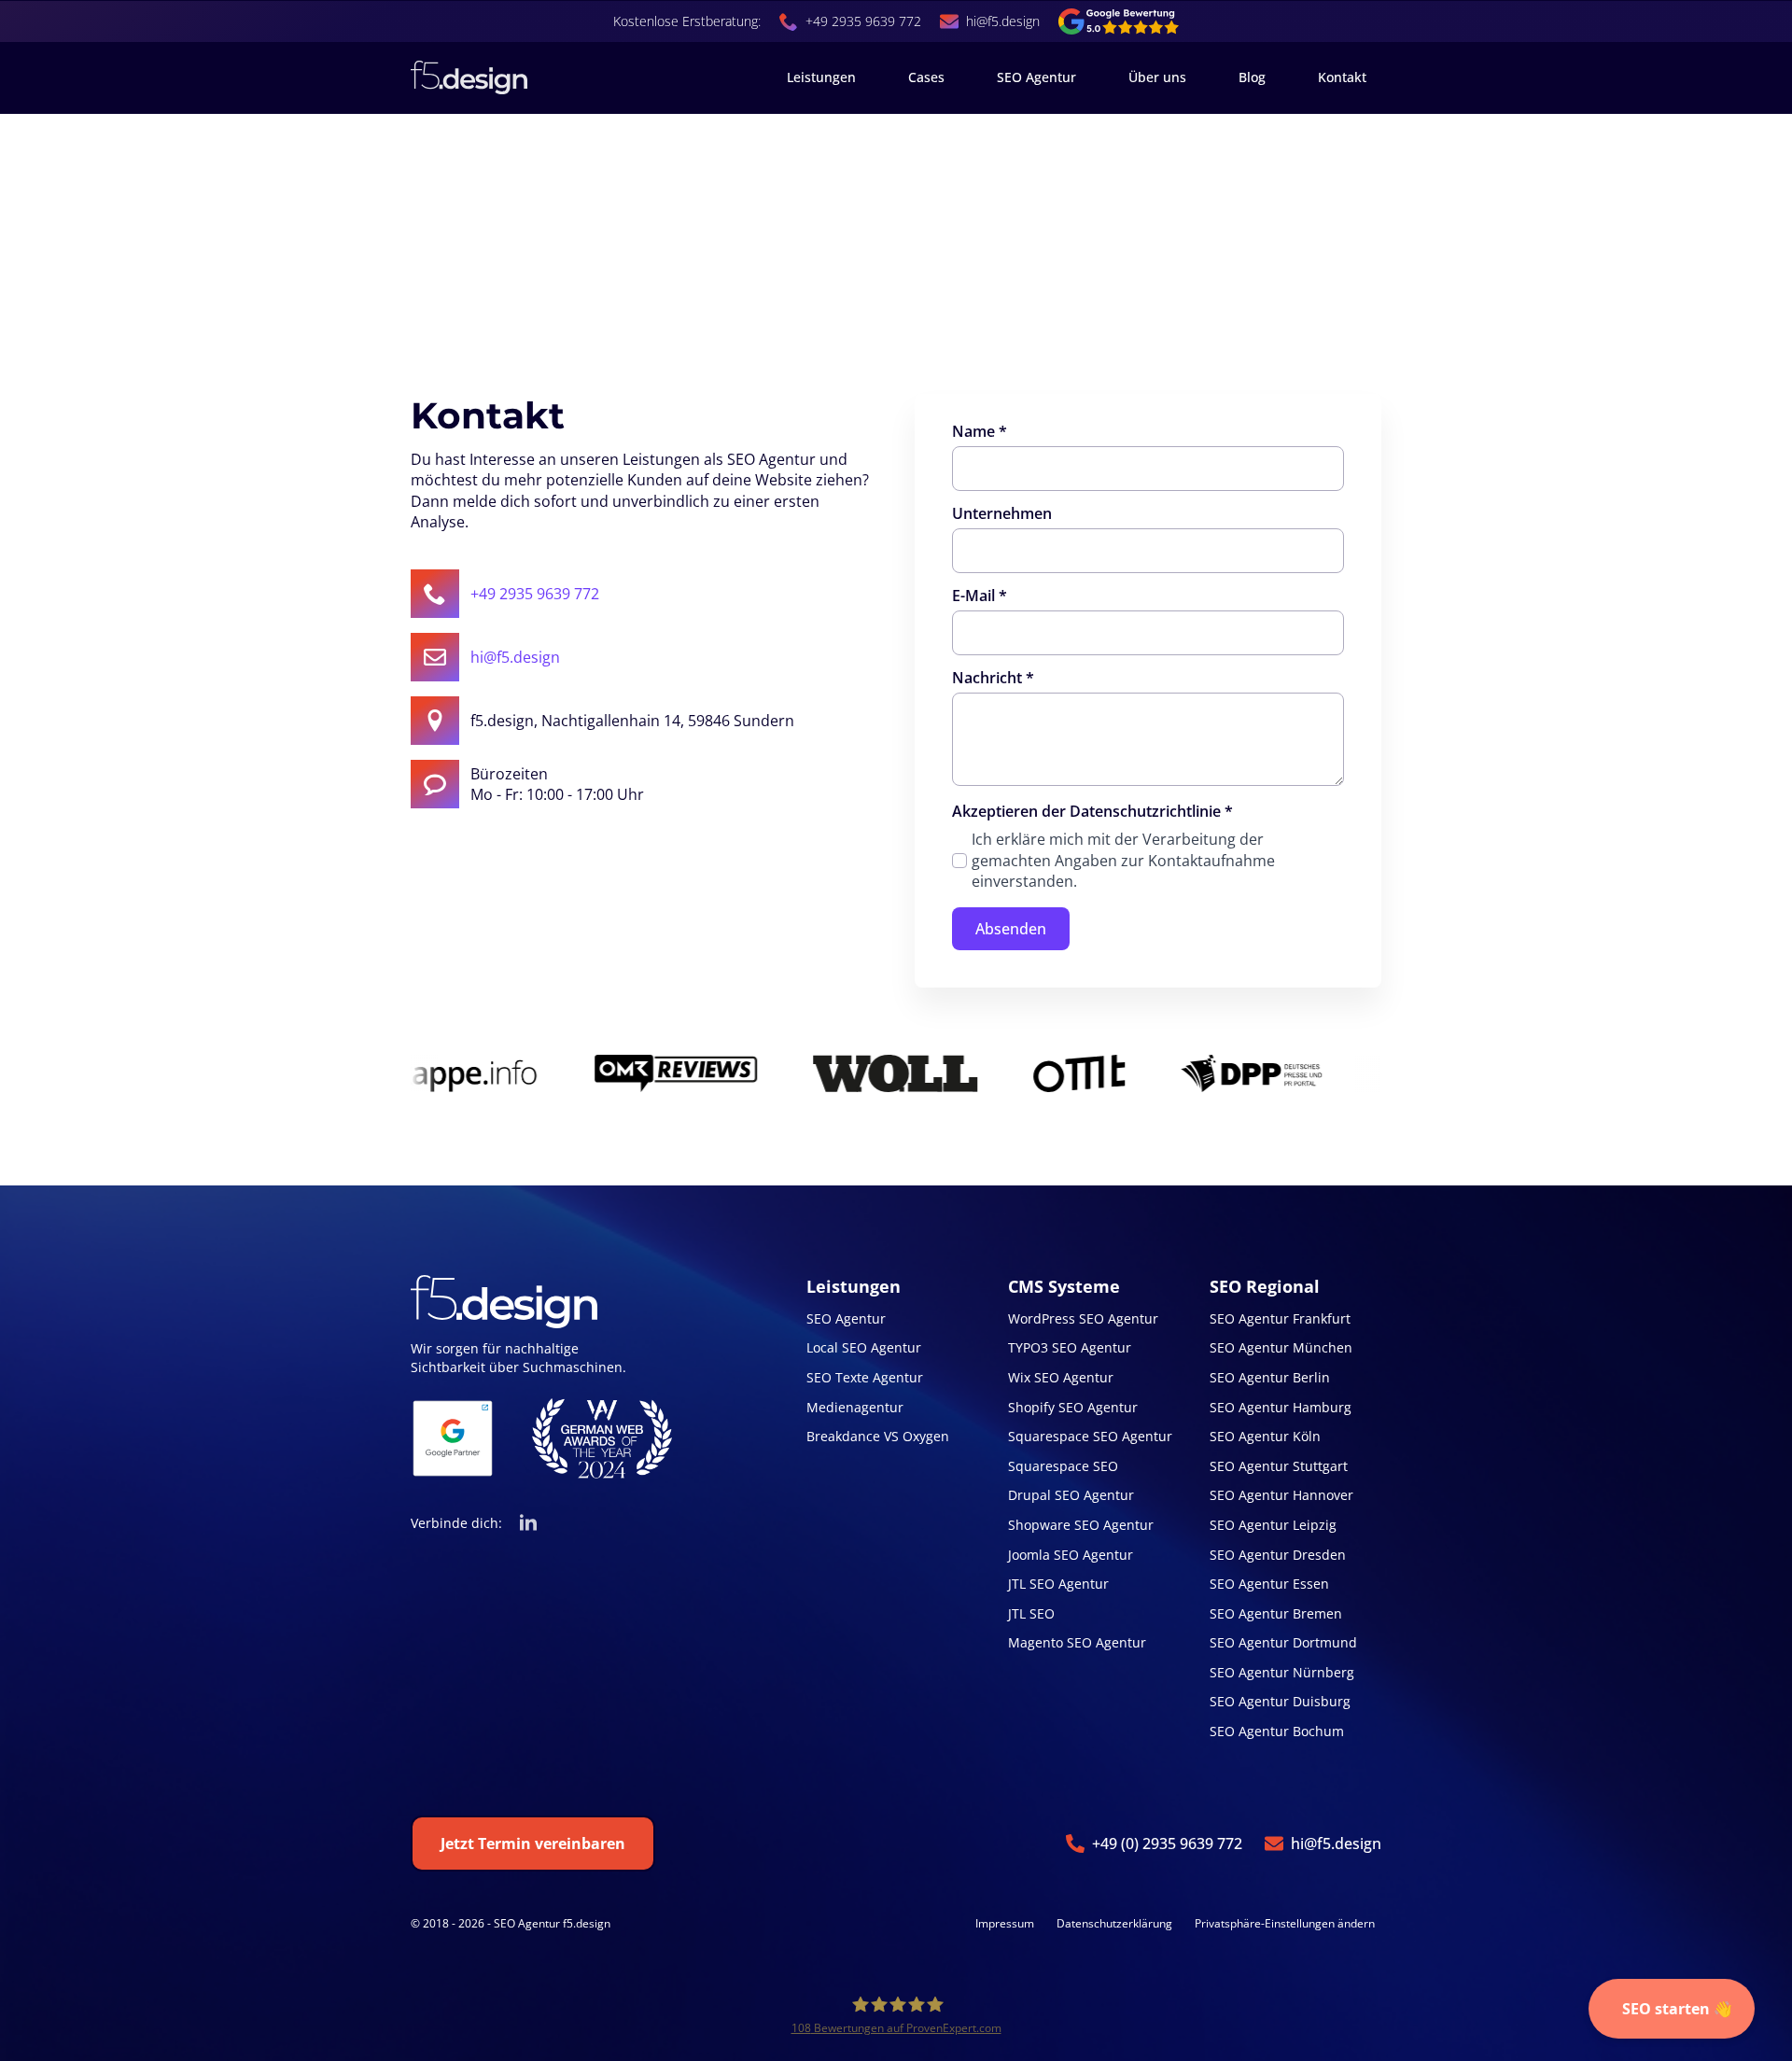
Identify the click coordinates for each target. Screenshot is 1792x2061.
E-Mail (980, 596)
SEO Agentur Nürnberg (1282, 1672)
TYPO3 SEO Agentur (1070, 1347)
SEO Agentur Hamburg (1281, 1407)
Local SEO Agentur (864, 1347)
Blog (1252, 77)
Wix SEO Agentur (1061, 1377)
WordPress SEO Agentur (1083, 1318)
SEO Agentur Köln (1265, 1436)
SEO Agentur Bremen (1276, 1613)
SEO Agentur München (1281, 1347)
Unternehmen (1002, 513)
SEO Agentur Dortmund (1283, 1642)
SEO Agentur (1036, 77)
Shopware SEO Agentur (1081, 1525)
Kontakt (1342, 77)
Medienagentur (855, 1407)
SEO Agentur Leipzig (1273, 1525)
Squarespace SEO (1063, 1466)
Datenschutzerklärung (1114, 1924)
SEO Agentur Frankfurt (1280, 1318)
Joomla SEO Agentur (1071, 1555)
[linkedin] (528, 1523)
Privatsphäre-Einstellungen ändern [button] (1285, 1923)
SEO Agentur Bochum (1277, 1731)
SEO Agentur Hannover (1281, 1495)
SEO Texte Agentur (865, 1377)
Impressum (1005, 1924)
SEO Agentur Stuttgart (1279, 1466)
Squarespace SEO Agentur (1090, 1436)
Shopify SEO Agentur (1073, 1407)
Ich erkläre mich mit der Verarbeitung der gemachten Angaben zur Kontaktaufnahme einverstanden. (1123, 860)
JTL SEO (1031, 1613)
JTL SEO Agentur (1058, 1584)
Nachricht (993, 678)
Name (980, 431)
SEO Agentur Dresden (1278, 1555)
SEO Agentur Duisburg (1280, 1701)
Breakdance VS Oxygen (878, 1436)
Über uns (1157, 77)
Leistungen (821, 77)
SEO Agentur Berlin (1270, 1377)
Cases (926, 77)
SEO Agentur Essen (1269, 1584)
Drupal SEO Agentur (1071, 1495)
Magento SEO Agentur (1077, 1642)
